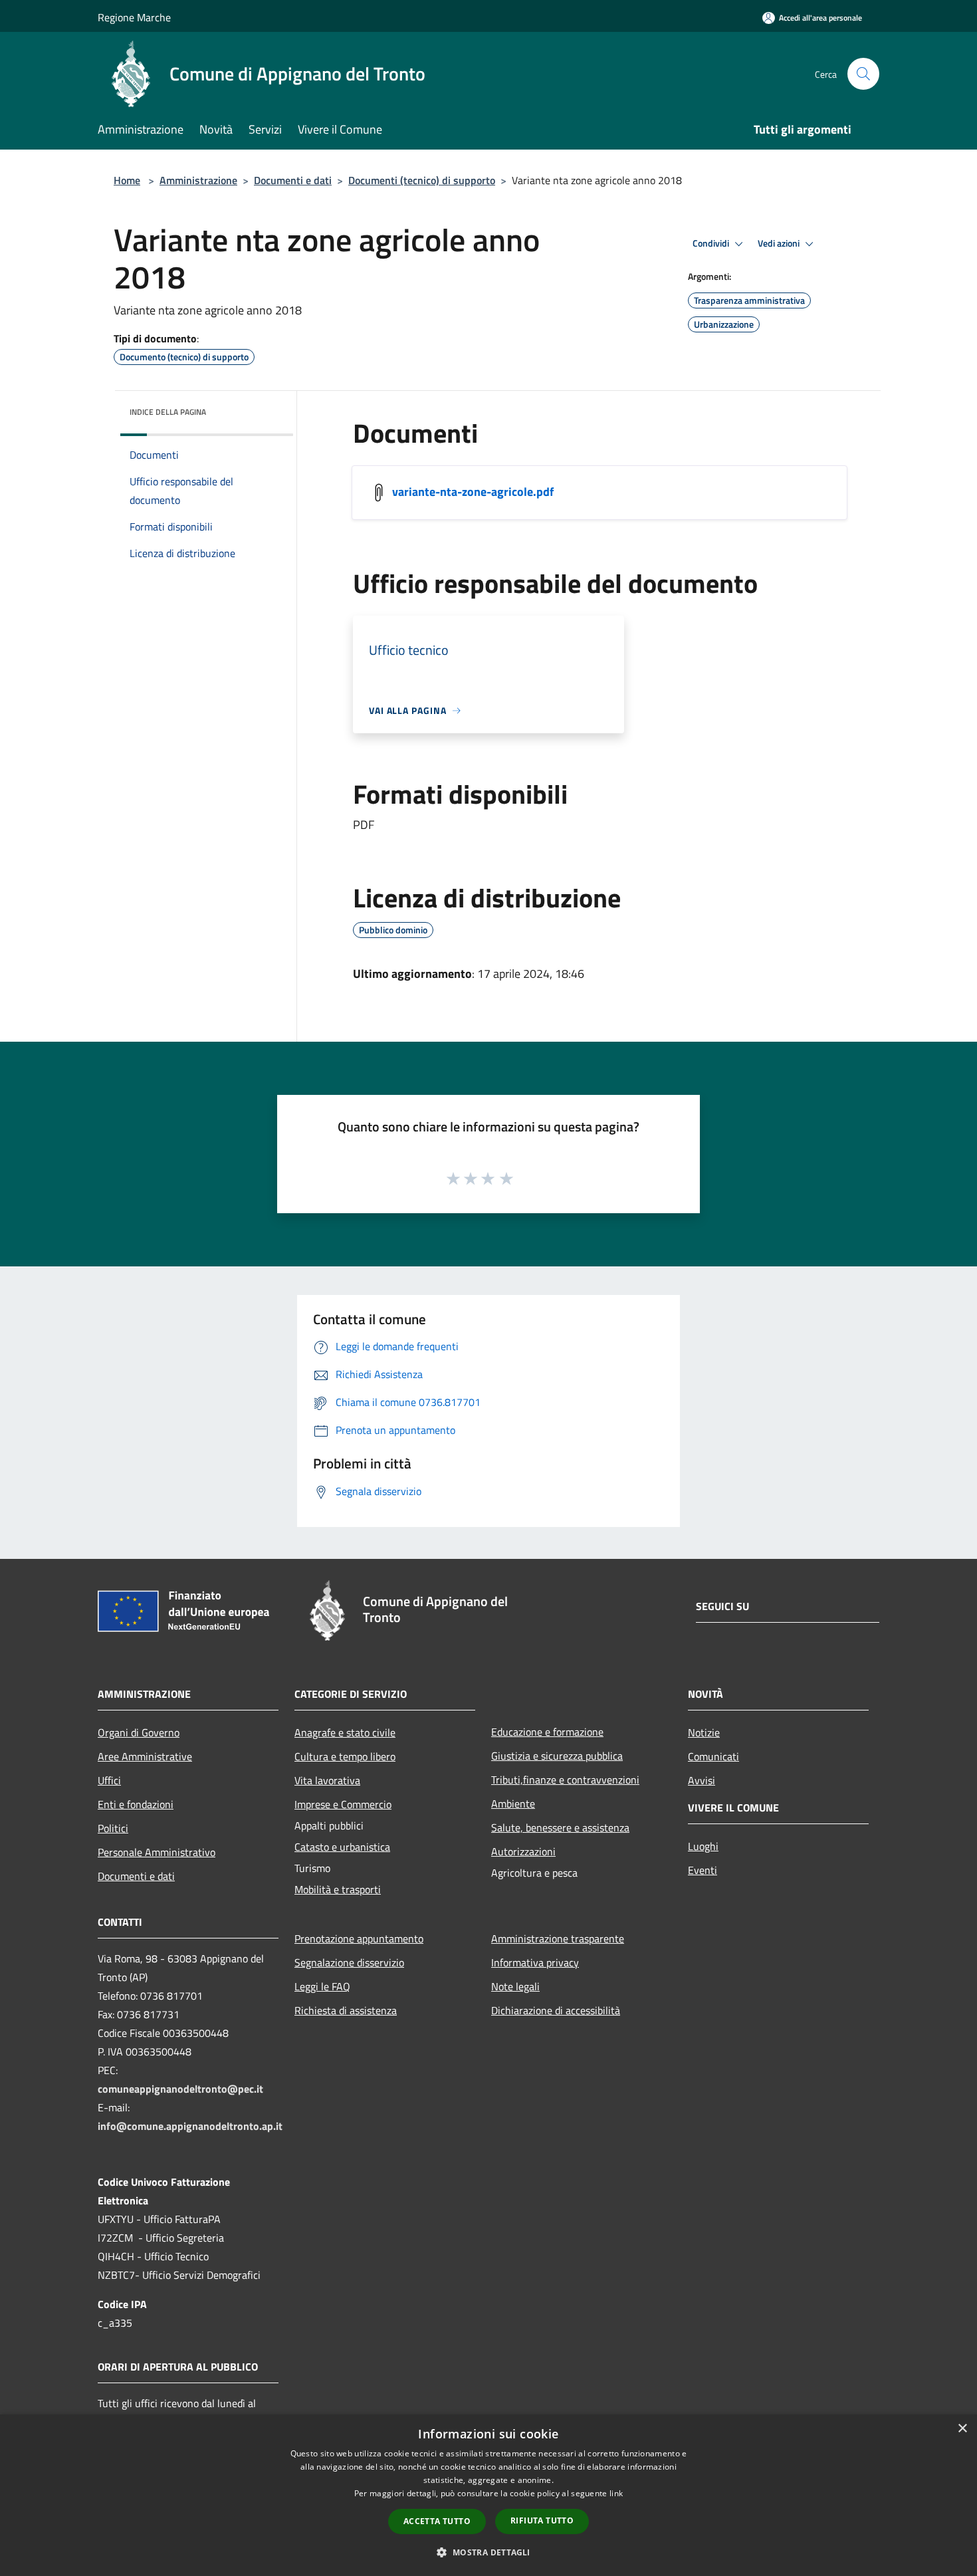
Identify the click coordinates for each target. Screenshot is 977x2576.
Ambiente (513, 1804)
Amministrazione (198, 180)
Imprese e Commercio (343, 1804)
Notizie (704, 1732)
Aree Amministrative (145, 1756)
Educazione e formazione (547, 1732)
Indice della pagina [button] (168, 412)
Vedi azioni (780, 243)
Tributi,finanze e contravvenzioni (565, 1780)
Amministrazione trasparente (558, 1938)
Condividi (712, 243)
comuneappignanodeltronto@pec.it (180, 2089)
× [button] (962, 2429)
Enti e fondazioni (136, 1804)
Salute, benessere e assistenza (560, 1827)
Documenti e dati (293, 180)
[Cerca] (863, 74)
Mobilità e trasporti (338, 1889)
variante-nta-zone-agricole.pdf (473, 492)
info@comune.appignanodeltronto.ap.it (190, 2126)
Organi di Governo (139, 1732)
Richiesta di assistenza (346, 2010)
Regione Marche (134, 17)
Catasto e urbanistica (342, 1847)
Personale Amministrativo (157, 1852)
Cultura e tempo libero (345, 1756)
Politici (113, 1828)
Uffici (109, 1780)
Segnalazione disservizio (349, 1962)
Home (127, 180)
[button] (488, 2552)
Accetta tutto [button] (437, 2521)
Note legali (515, 1986)
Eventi (703, 1870)
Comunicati (713, 1756)
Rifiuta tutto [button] (542, 2520)
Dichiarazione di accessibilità (556, 2010)
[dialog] (489, 2495)
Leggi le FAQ (322, 1986)
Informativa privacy (535, 1962)
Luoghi (703, 1846)
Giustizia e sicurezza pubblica (557, 1756)
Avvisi (702, 1780)
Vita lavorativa (327, 1780)
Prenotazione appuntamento (359, 1938)
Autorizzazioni (523, 1851)
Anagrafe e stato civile (345, 1732)
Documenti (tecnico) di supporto (422, 180)
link (616, 2493)
